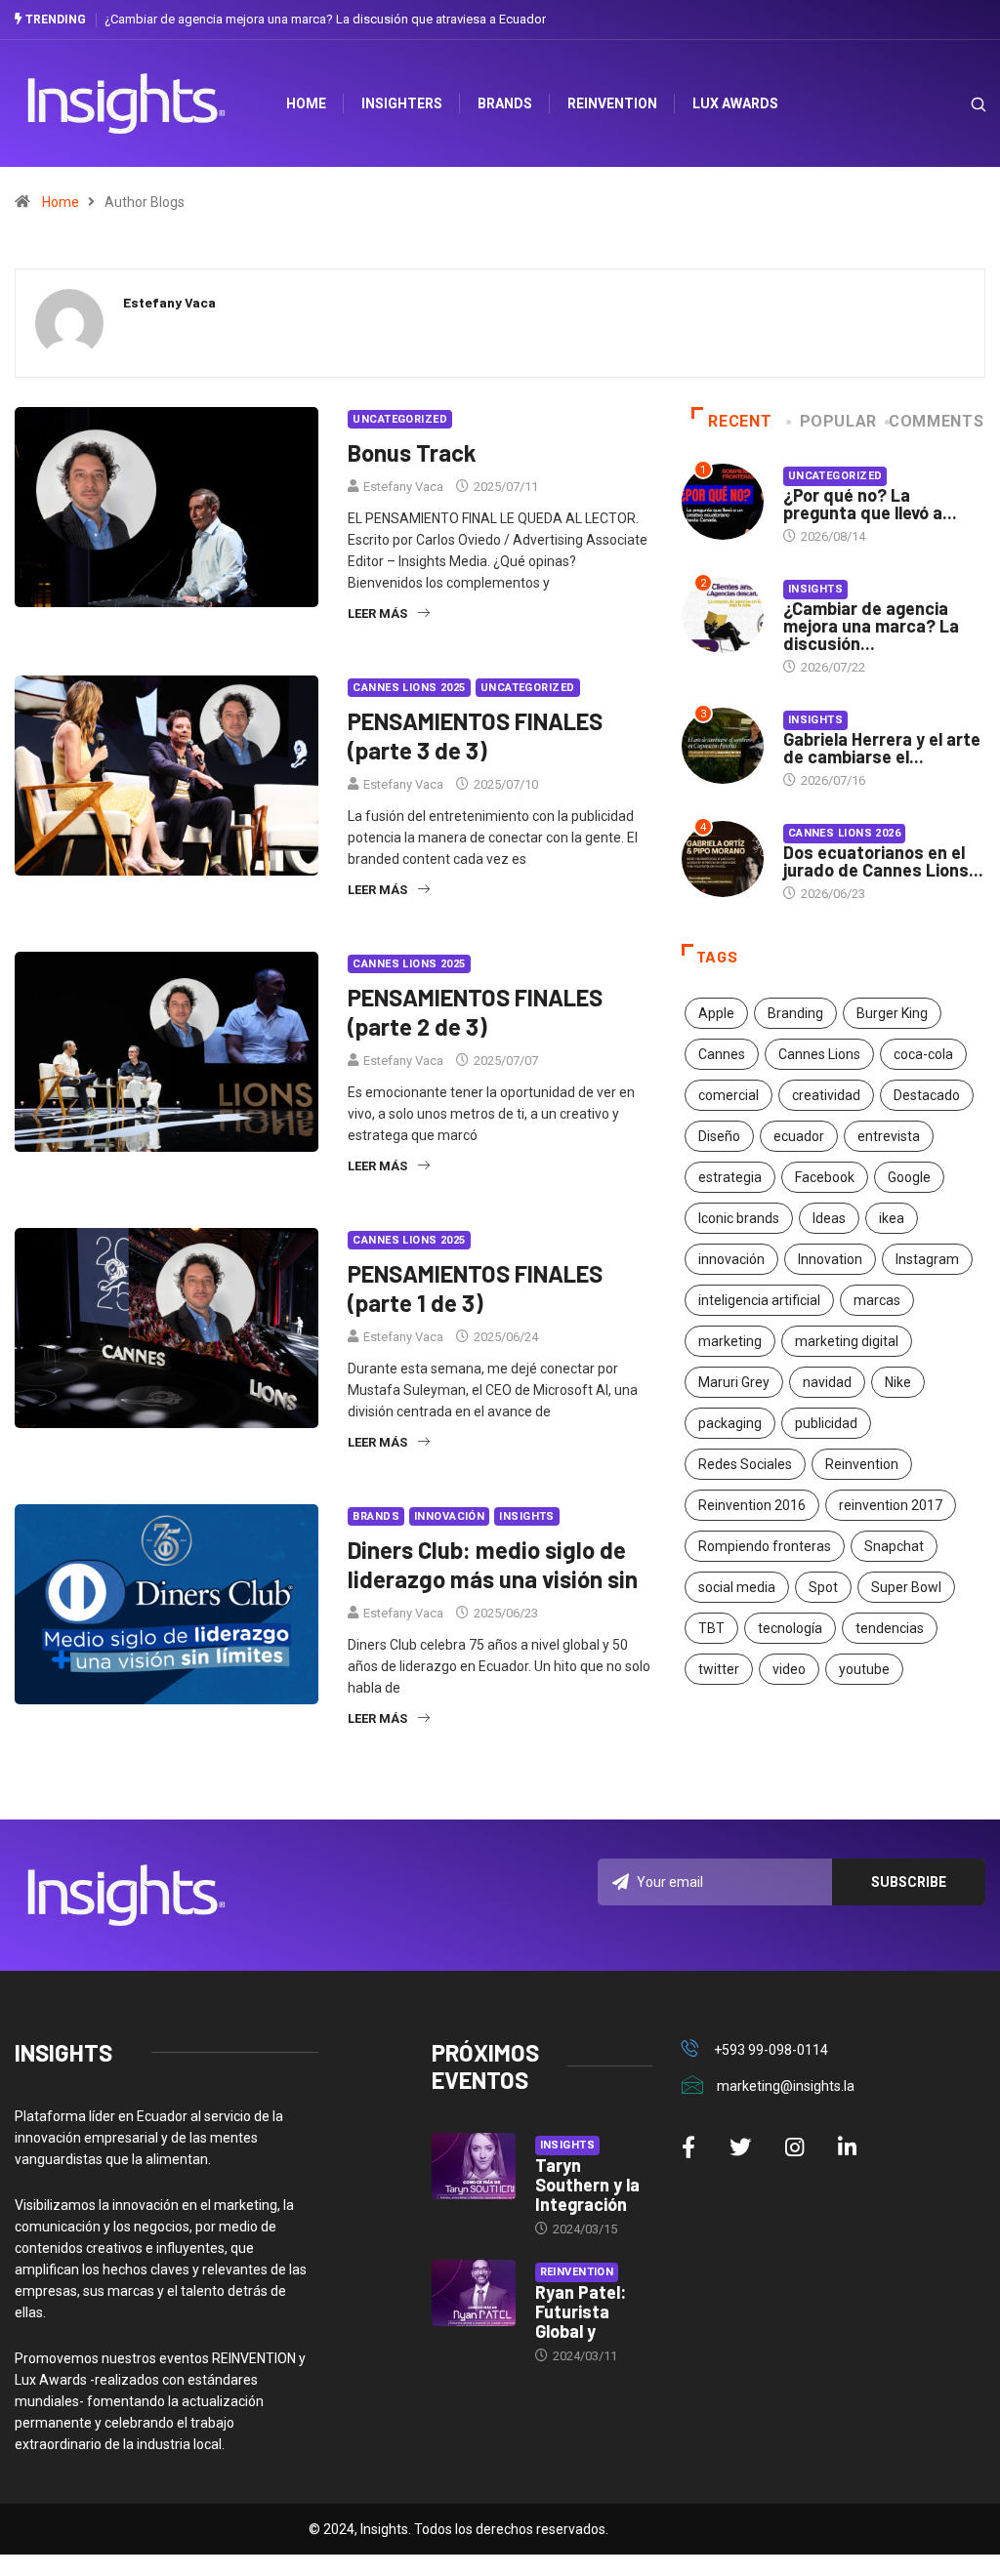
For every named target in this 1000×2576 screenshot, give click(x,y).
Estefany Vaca (403, 487)
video (789, 1669)
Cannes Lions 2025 (409, 688)
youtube (864, 1669)
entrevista (889, 1136)
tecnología (790, 1628)
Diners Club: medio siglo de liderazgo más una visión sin (493, 1564)
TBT (711, 1628)
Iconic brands (739, 1218)
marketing (730, 1341)
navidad (827, 1382)
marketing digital (847, 1341)
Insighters (402, 103)
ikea (892, 1218)
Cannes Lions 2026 (844, 833)
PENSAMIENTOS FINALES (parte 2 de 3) (475, 1012)
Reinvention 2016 (752, 1505)
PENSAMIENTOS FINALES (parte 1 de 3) (475, 1288)
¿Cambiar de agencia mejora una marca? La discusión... (871, 626)
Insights (527, 1516)
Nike (898, 1382)
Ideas (829, 1218)
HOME (306, 103)
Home (61, 202)
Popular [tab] (838, 421)
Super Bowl (906, 1587)
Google (909, 1177)
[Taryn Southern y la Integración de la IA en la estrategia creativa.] (474, 2167)
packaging (730, 1423)
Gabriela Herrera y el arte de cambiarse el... (882, 748)
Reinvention (612, 103)
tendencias (890, 1628)
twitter (719, 1669)
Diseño (719, 1136)
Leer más (377, 613)
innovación (731, 1259)
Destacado (927, 1095)
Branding (795, 1013)
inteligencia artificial (759, 1300)
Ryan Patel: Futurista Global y (581, 2311)
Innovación (449, 1516)
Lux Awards (735, 103)
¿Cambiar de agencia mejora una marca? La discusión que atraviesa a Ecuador (325, 19)
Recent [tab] (740, 421)
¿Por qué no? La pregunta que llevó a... (870, 504)
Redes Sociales (745, 1464)
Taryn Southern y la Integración (587, 2185)
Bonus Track (412, 452)
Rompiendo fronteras (765, 1546)
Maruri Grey (734, 1382)
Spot (823, 1587)
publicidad (826, 1423)
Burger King (892, 1013)
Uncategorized (400, 419)
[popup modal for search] (954, 104)
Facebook (825, 1177)
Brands (505, 103)
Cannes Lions (819, 1054)
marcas (877, 1300)
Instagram (927, 1259)
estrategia (730, 1177)
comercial (729, 1095)
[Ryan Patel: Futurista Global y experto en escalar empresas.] (474, 2293)
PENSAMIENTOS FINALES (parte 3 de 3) (475, 736)
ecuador (799, 1136)
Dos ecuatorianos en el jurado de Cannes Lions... (883, 861)
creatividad (826, 1095)
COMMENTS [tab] (936, 421)
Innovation (830, 1259)
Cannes (722, 1054)
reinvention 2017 (891, 1505)
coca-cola (923, 1054)
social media (737, 1587)
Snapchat (894, 1546)
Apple (716, 1013)
